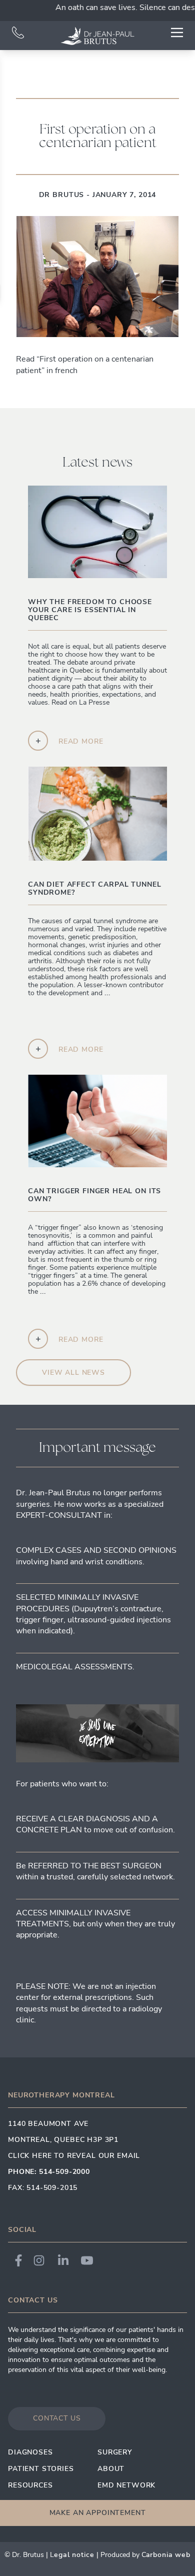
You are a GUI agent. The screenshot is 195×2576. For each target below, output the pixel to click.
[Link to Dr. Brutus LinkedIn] (63, 2260)
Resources (30, 2485)
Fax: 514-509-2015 (43, 2188)
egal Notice (74, 2555)
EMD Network (126, 2485)
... (88, 1001)
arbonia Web (168, 2555)
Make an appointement (98, 2513)
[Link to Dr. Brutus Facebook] (18, 2260)
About (111, 2469)
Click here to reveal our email (74, 2156)
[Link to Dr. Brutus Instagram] (39, 2260)
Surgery (115, 2452)
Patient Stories (41, 2469)
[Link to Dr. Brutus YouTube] (87, 2260)
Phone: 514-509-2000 (49, 2172)
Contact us (57, 2418)
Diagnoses (30, 2452)
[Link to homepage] (97, 36)
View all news (73, 1373)
